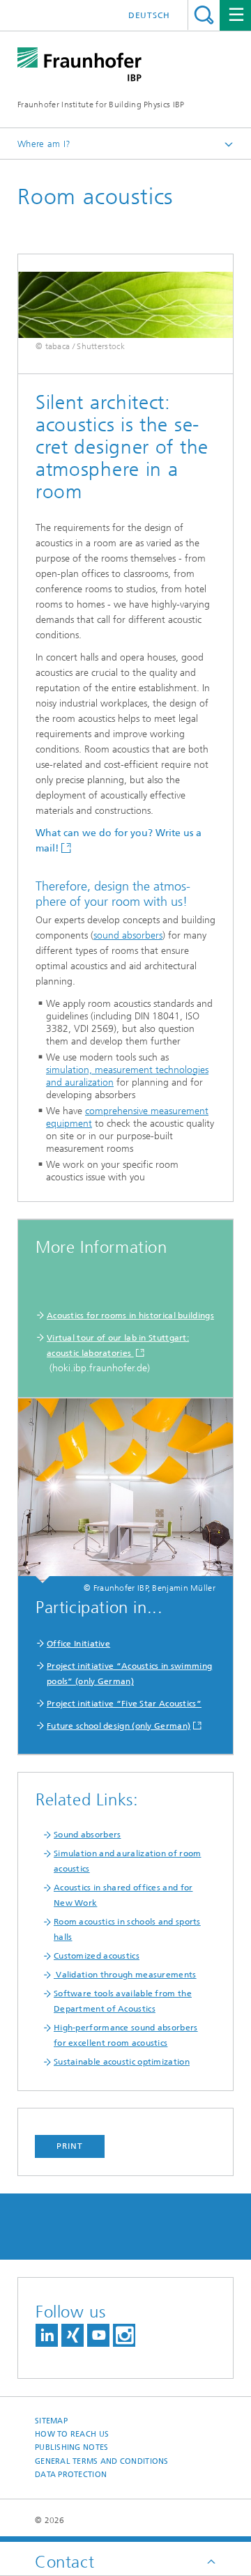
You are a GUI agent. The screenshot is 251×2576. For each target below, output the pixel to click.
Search (204, 15)
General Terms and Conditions (102, 2461)
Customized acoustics (97, 1956)
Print (70, 2146)
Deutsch (149, 15)
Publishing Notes (71, 2447)
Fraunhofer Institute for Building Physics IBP (101, 105)
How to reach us (72, 2434)
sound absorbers (128, 935)
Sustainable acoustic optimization (122, 2062)
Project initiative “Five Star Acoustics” (124, 1704)
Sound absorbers (88, 1835)
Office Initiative (78, 1644)
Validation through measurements (125, 1975)
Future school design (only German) (119, 1726)
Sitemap (51, 2421)
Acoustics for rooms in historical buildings (130, 1316)
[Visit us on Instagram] (124, 2335)
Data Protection (71, 2475)
